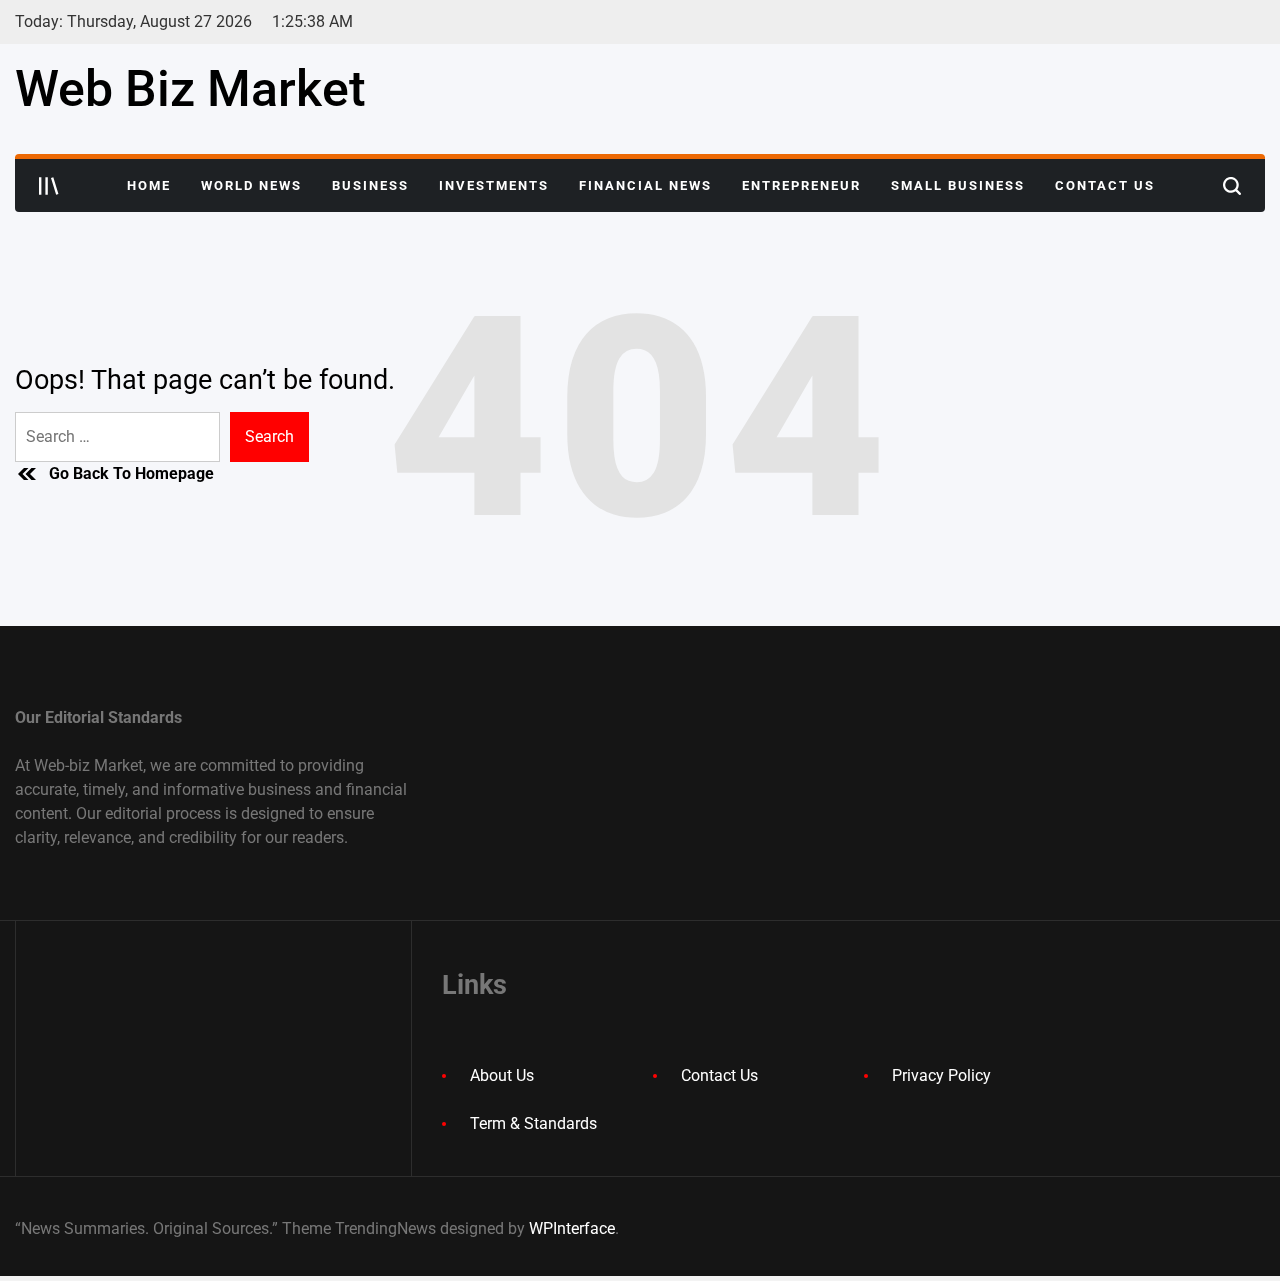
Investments (494, 185)
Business (370, 185)
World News (251, 185)
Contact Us (1105, 185)
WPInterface (572, 1228)
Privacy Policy (941, 1075)
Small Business (958, 185)
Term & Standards (533, 1123)
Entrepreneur (801, 185)
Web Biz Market (190, 89)
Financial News (645, 185)
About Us (502, 1075)
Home (149, 185)
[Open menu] (49, 186)
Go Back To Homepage (131, 473)
